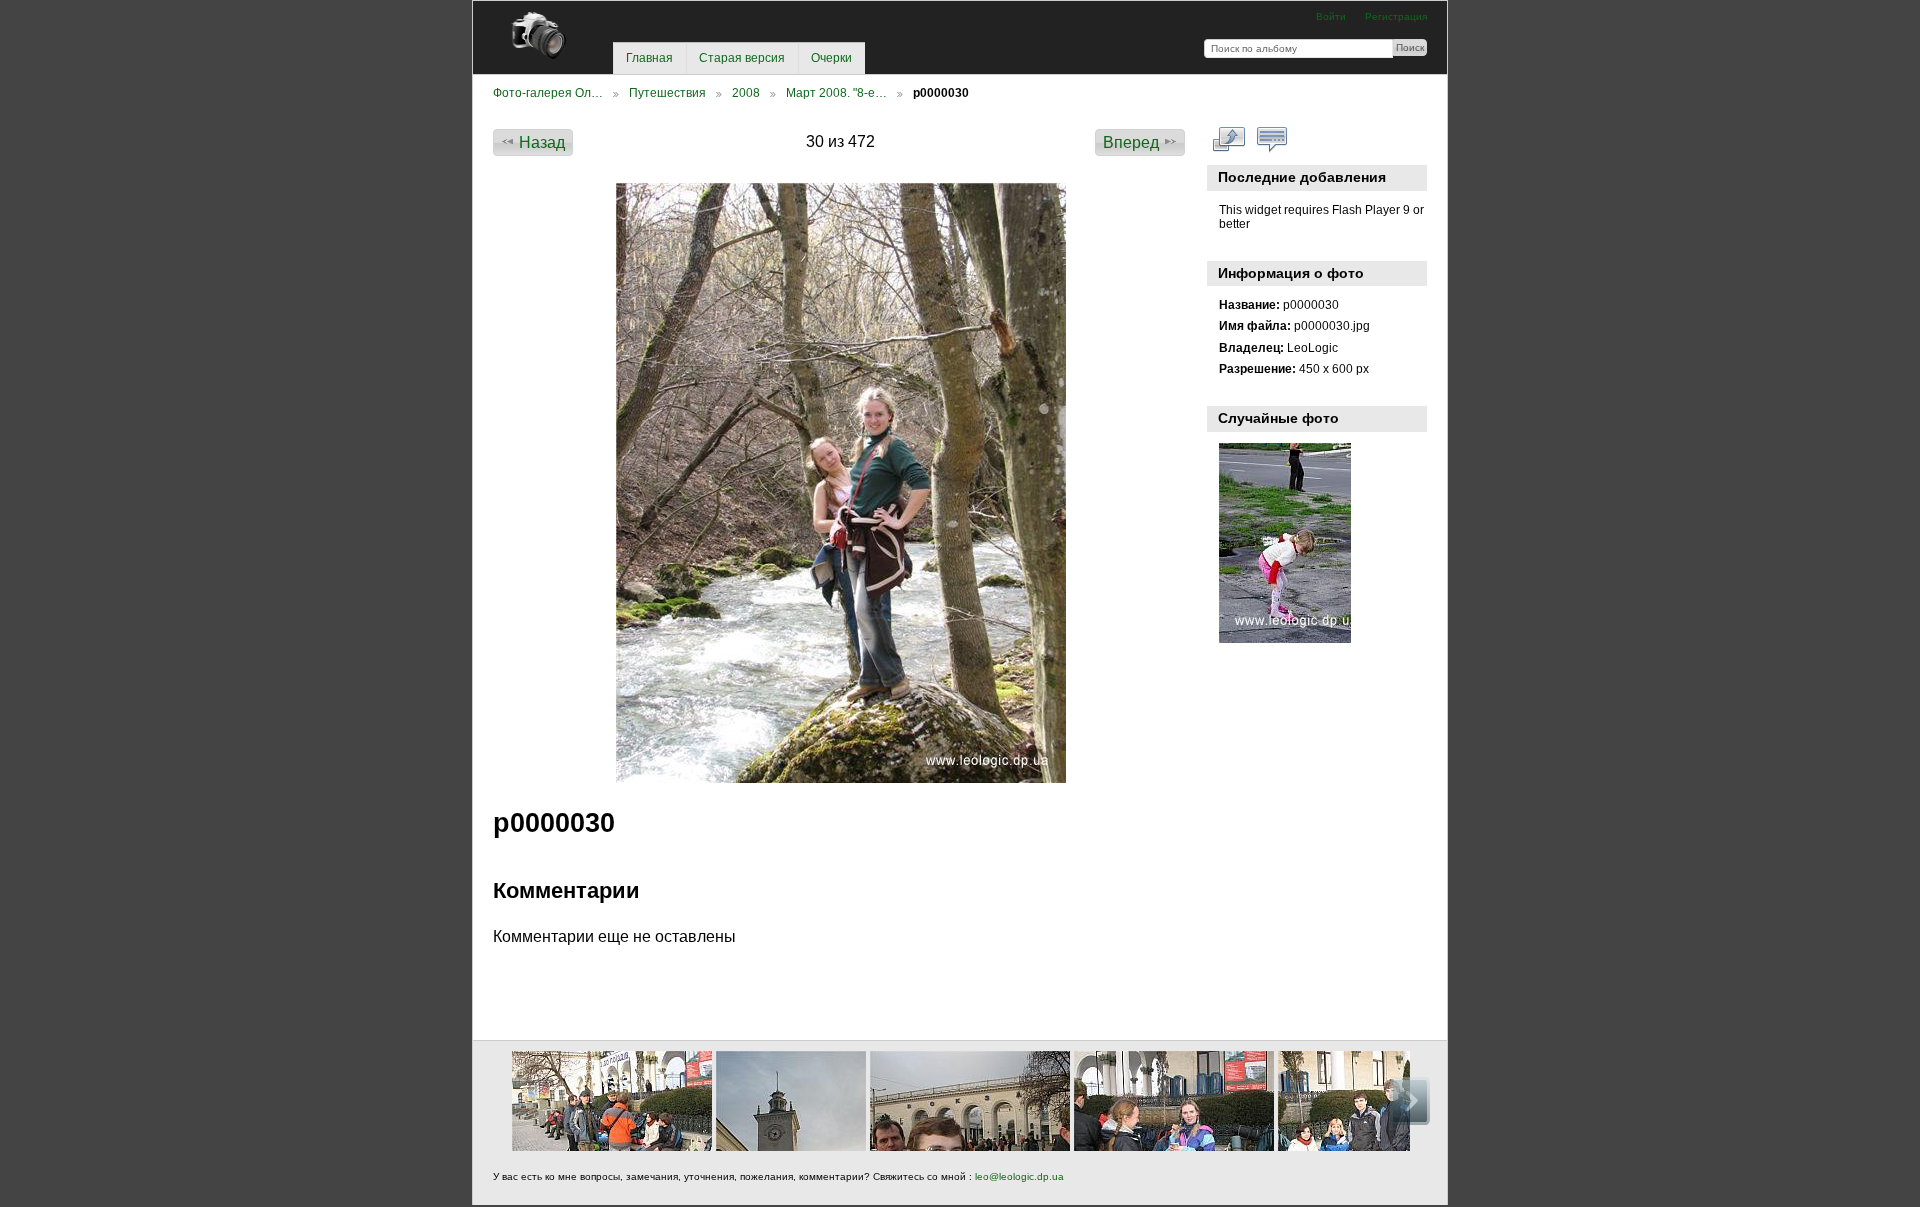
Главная (649, 58)
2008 (746, 92)
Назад (542, 142)
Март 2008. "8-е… (836, 92)
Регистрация (1396, 16)
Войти (1331, 16)
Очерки (831, 58)
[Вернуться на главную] (546, 35)
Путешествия (667, 92)
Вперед (1131, 142)
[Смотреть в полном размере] (841, 483)
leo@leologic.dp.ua (1018, 1176)
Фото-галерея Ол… (548, 92)
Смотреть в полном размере (1229, 140)
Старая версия (742, 58)
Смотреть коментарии (1272, 140)
